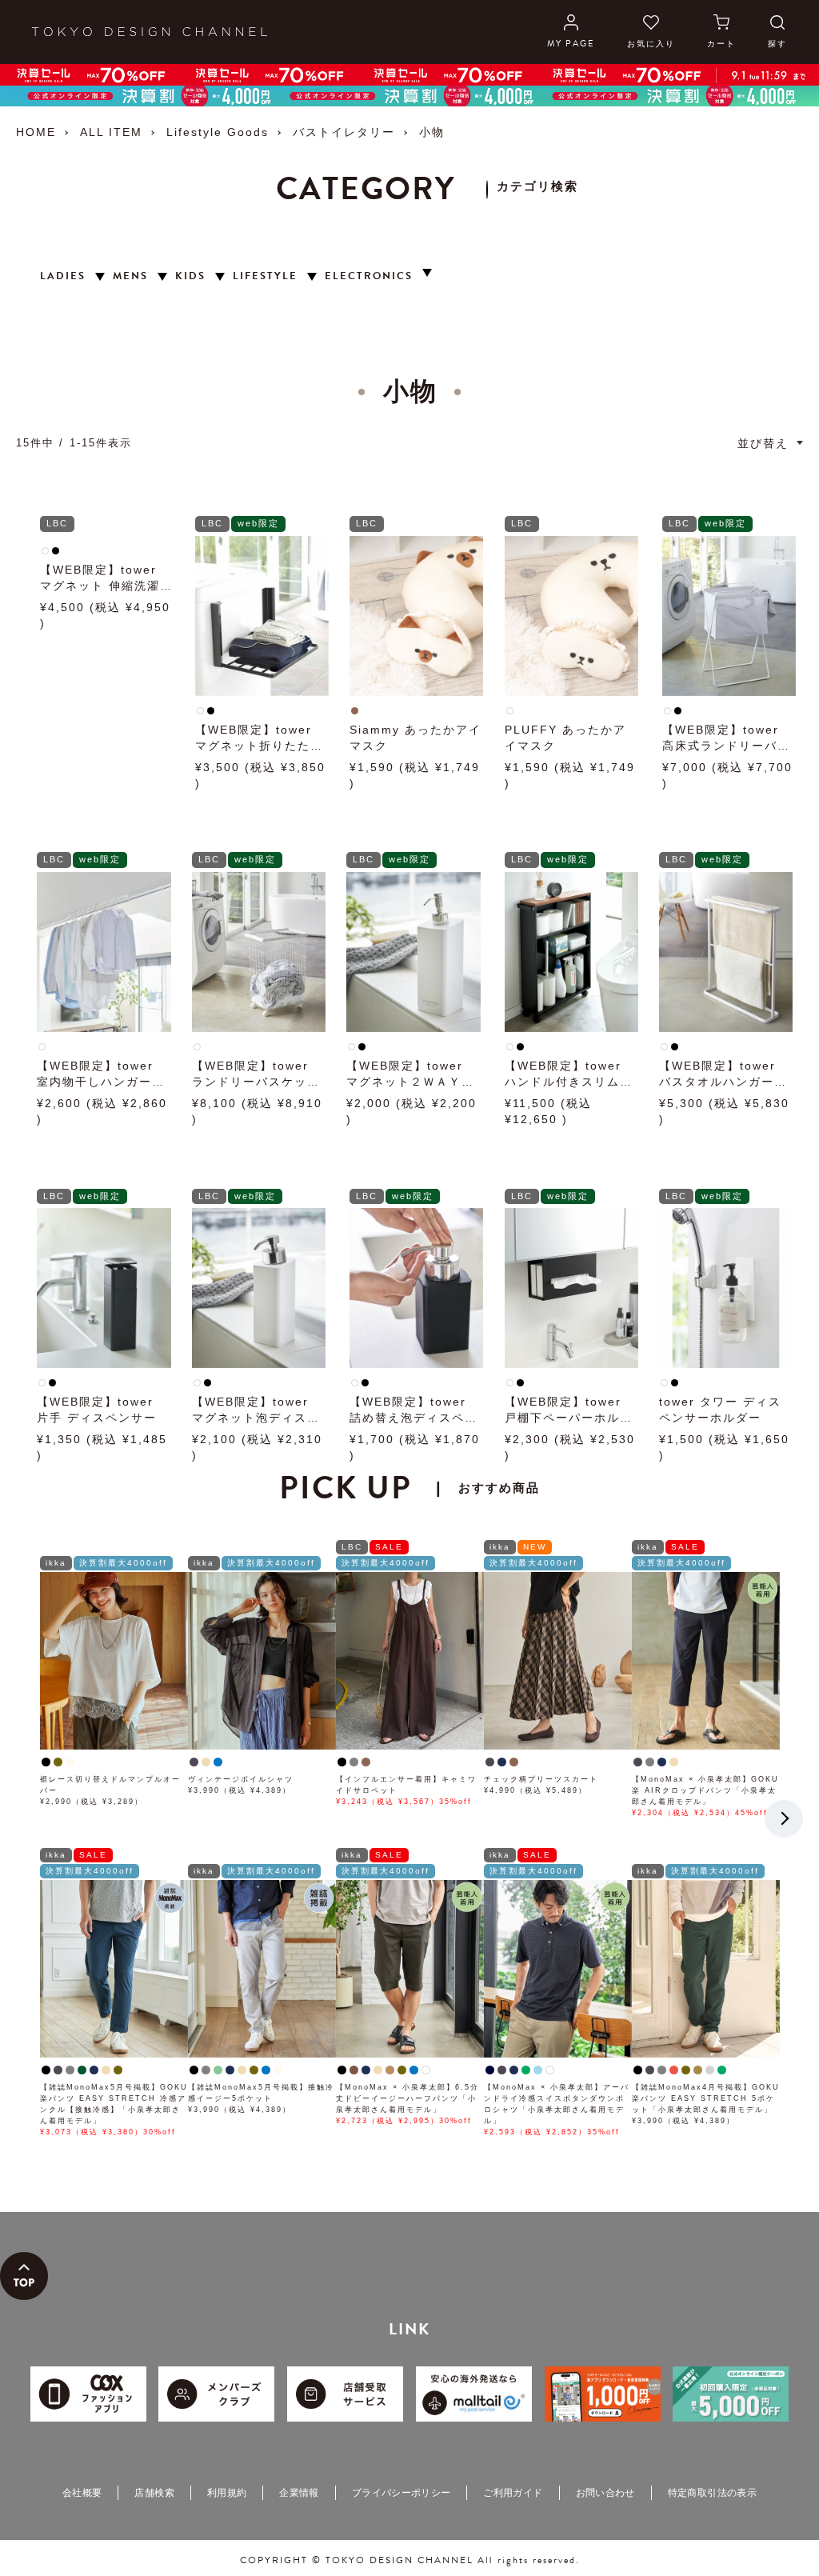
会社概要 (82, 2493)
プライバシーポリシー (402, 2493)
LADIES (63, 276)
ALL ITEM (111, 132)
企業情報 (299, 2493)
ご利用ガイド (513, 2493)
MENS (130, 276)
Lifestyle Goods (218, 132)
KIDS (190, 276)
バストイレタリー (344, 132)
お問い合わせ (605, 2493)
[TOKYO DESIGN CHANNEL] (150, 32)
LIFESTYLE (265, 276)
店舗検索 (154, 2493)
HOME (36, 132)
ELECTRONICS (369, 276)
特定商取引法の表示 (712, 2493)
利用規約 (227, 2493)
